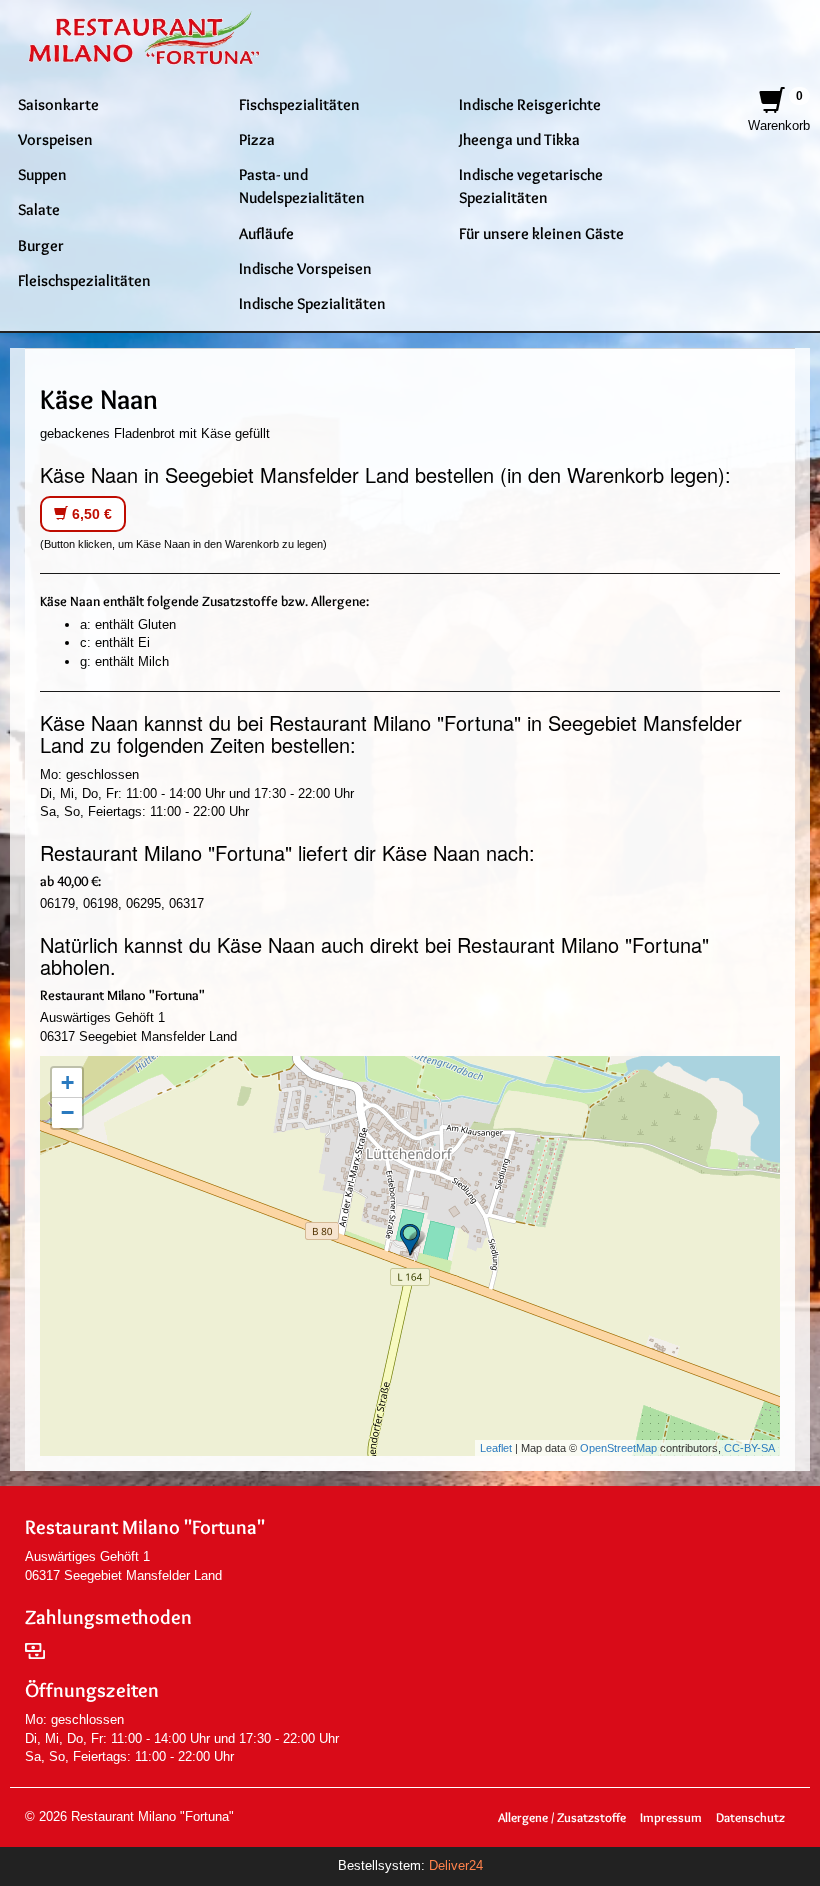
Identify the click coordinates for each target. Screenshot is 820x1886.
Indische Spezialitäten (312, 303)
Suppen (42, 174)
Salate (39, 209)
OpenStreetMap (618, 1448)
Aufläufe (266, 233)
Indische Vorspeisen (305, 268)
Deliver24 (456, 1865)
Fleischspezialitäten (84, 280)
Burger (41, 245)
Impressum (671, 1817)
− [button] (67, 1112)
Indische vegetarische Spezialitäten (531, 185)
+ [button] (67, 1082)
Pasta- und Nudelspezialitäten (302, 185)
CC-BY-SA (749, 1448)
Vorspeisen (55, 139)
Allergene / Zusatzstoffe (562, 1817)
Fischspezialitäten (299, 104)
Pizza (257, 139)
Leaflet (496, 1448)
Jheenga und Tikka (519, 139)
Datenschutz (750, 1817)
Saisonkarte (58, 104)
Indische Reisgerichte (530, 104)
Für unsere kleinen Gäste (541, 233)
